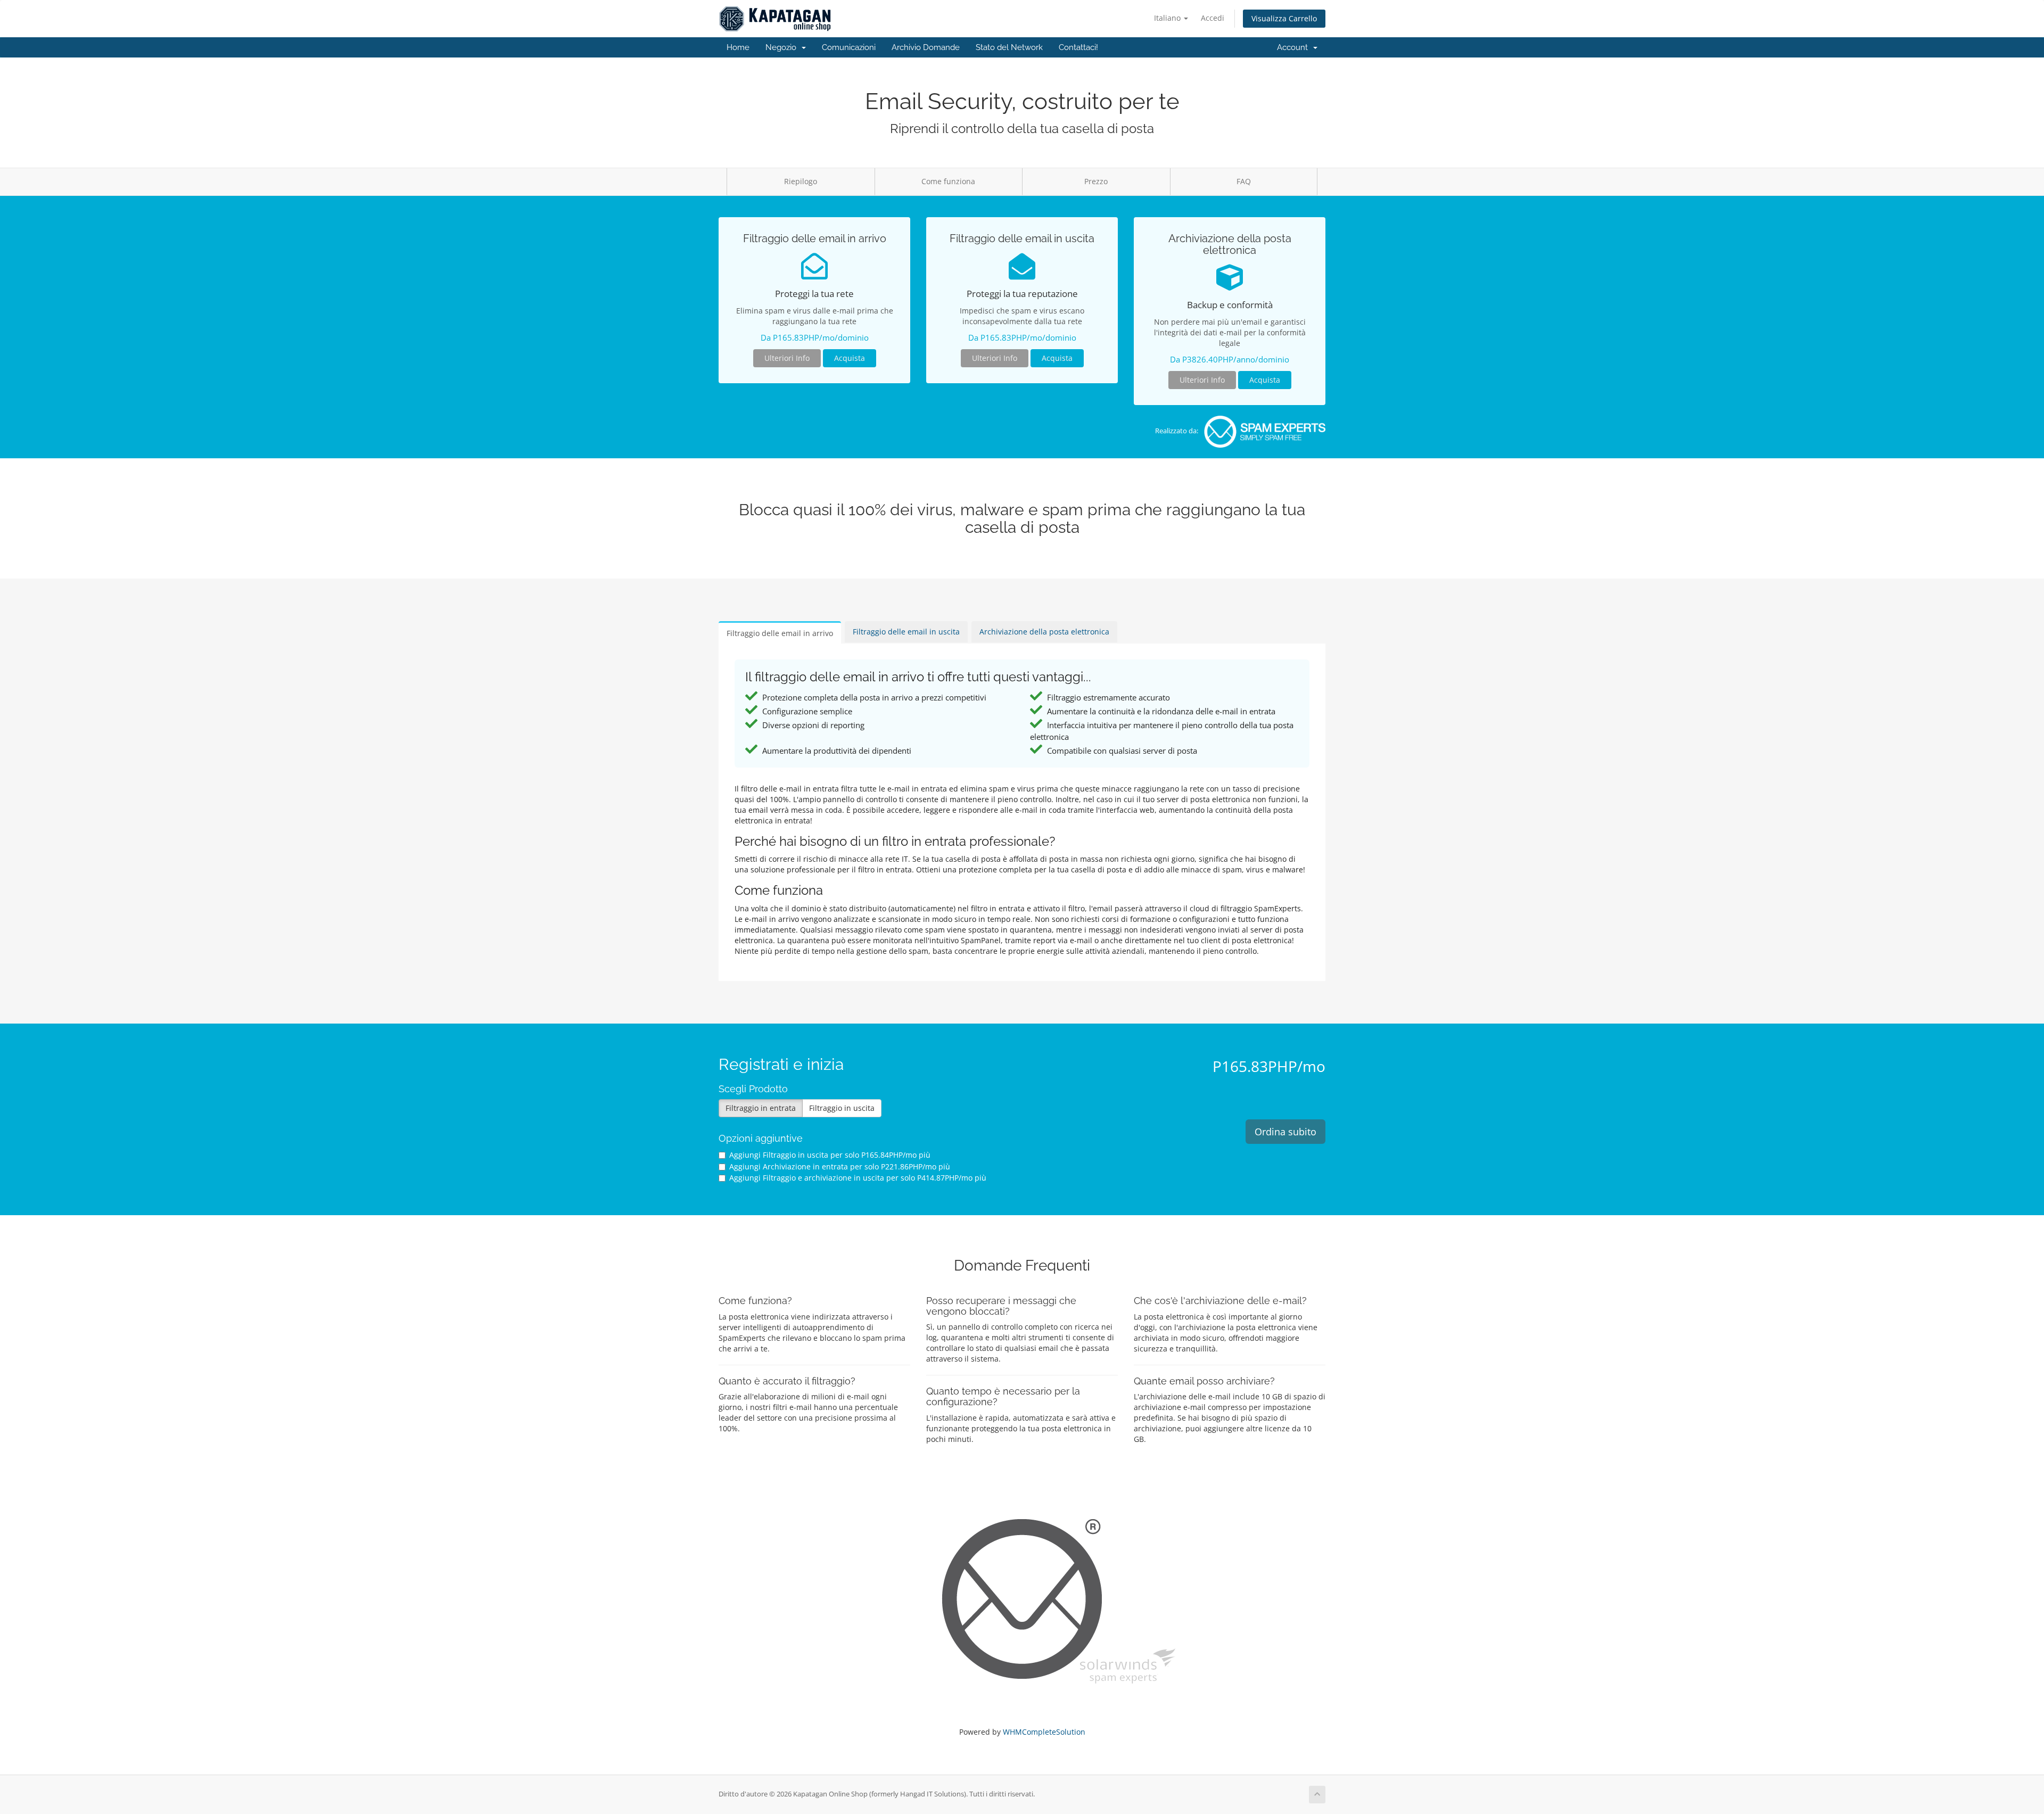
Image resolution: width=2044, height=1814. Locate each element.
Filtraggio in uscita (842, 1108)
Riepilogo (801, 181)
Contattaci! (1078, 47)
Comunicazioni (849, 47)
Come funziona (948, 181)
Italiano (1168, 18)
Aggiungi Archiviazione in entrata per (840, 1166)
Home (738, 47)
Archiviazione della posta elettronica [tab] (1044, 632)
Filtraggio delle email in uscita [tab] (906, 632)
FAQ (1244, 181)
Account (1295, 47)
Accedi (1213, 18)
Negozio (783, 47)
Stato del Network (1009, 47)
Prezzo (1096, 181)
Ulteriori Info (787, 358)
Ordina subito (1285, 1132)
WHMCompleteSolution (1044, 1732)
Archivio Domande (926, 47)
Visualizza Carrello (1284, 18)
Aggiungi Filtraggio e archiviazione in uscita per (858, 1178)
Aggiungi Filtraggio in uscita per (830, 1155)
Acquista (850, 358)
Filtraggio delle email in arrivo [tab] (780, 633)
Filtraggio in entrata (761, 1108)
